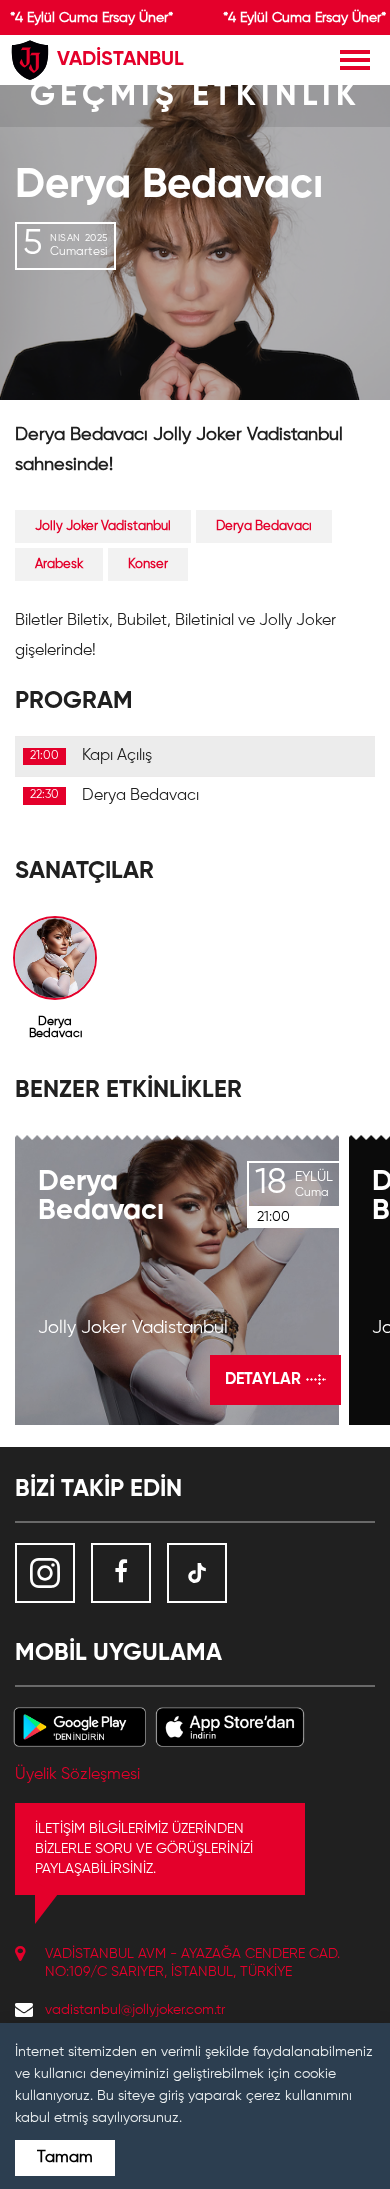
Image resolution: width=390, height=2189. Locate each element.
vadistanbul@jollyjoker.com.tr (135, 2010)
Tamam (65, 2158)
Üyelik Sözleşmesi (77, 1775)
